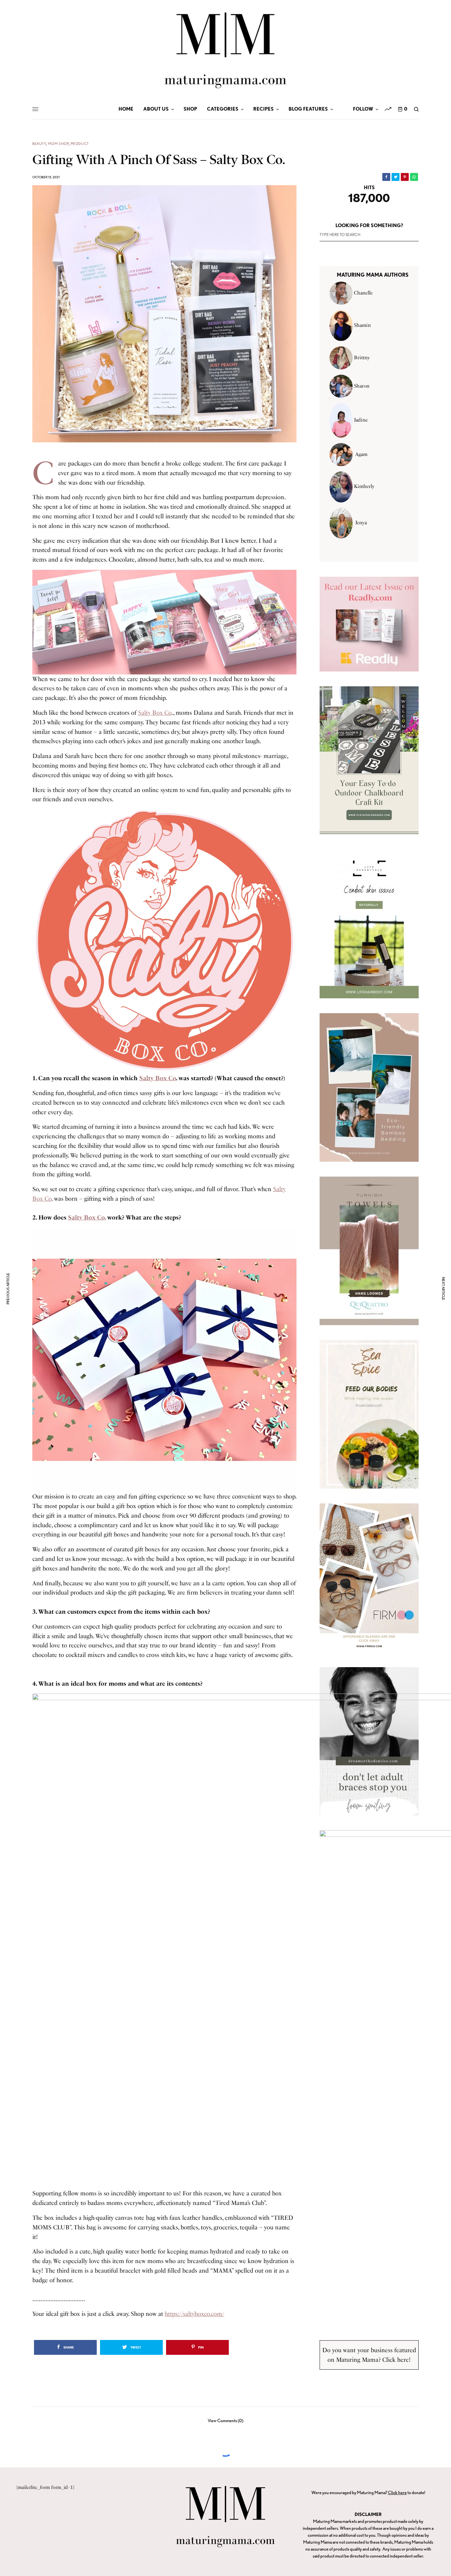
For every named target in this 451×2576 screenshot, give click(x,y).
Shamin (362, 325)
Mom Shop (58, 144)
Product (80, 144)
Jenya (361, 523)
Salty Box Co (155, 713)
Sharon (362, 386)
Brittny (362, 358)
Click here (397, 2492)
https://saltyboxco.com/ (194, 2314)
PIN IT (168, 622)
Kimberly (364, 487)
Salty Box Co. (87, 1218)
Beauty (39, 144)
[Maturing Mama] (225, 50)
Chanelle (363, 293)
